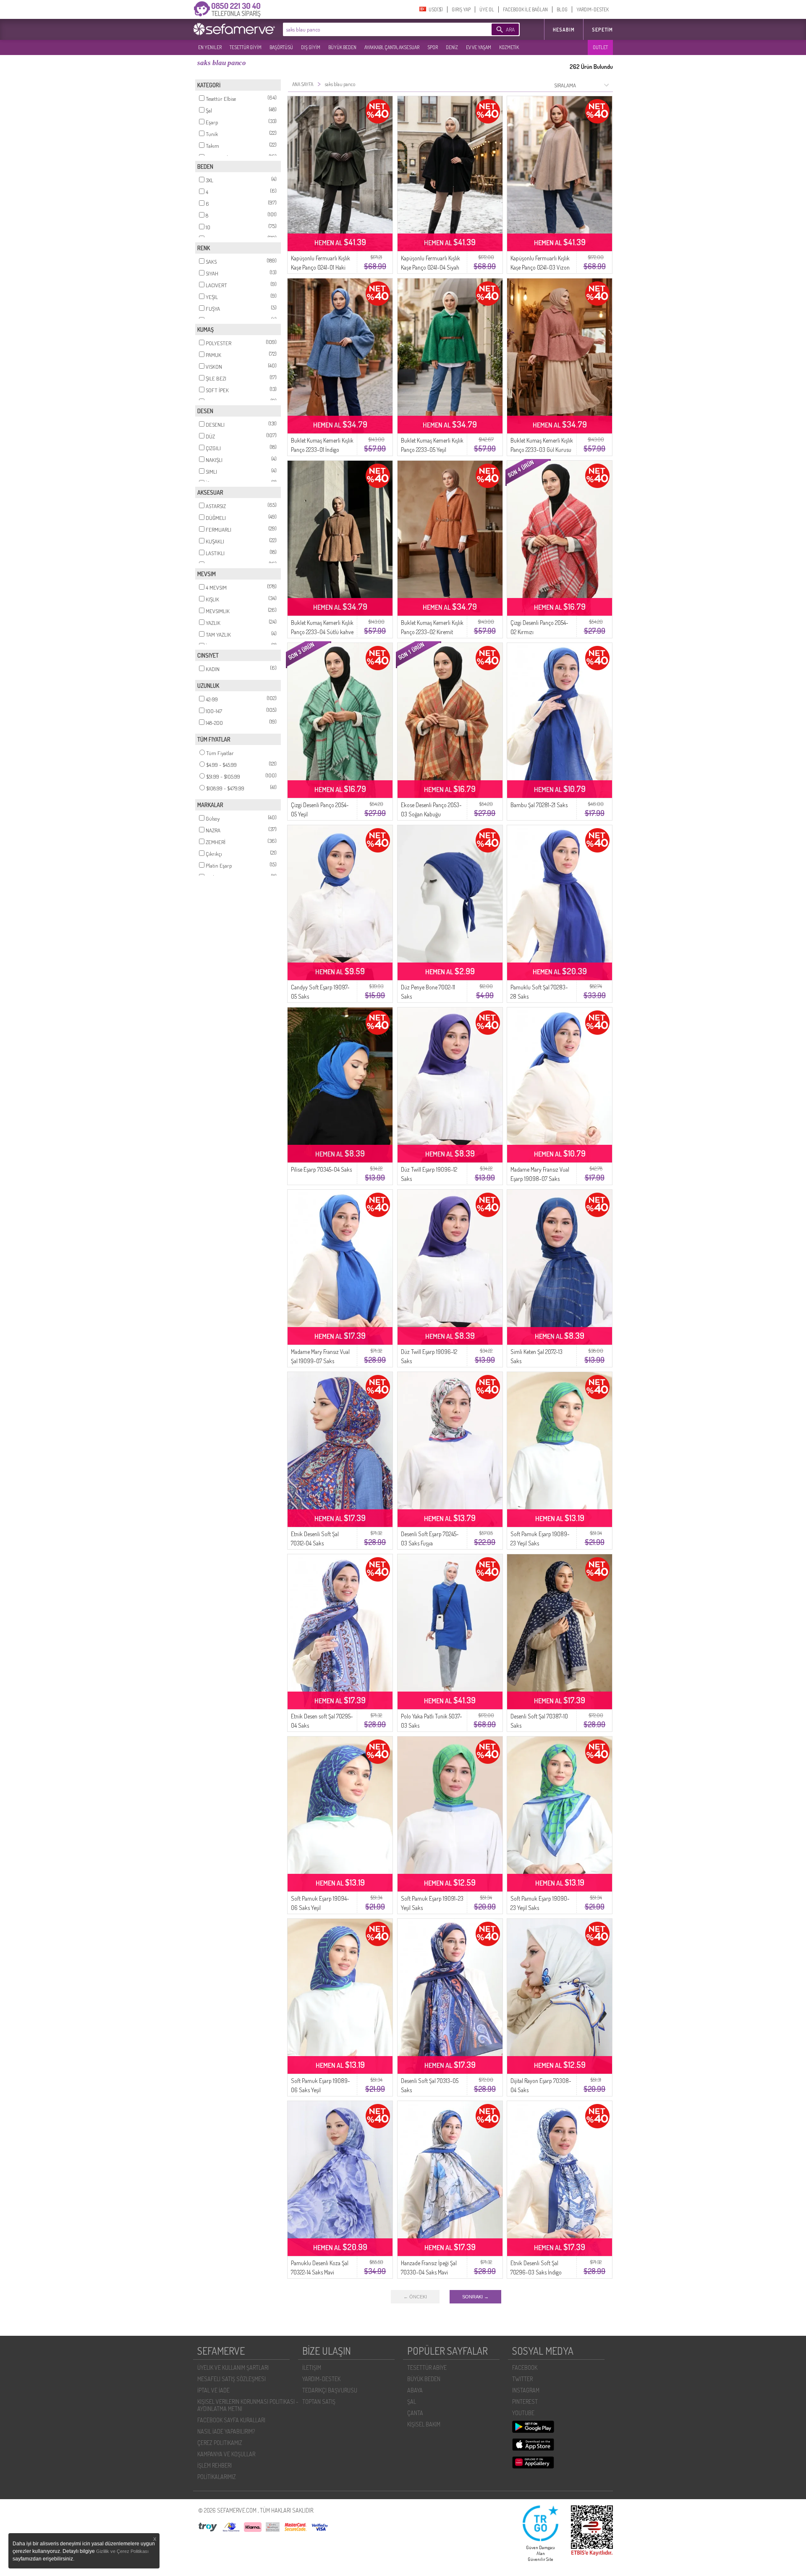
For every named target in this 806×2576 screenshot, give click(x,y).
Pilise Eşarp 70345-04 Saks (321, 1169)
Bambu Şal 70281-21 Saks (539, 805)
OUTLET (600, 47)
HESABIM (564, 30)
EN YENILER (210, 47)
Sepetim (602, 30)
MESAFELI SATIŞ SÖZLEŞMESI (232, 2379)
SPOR (433, 47)
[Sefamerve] (236, 29)
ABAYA (415, 2390)
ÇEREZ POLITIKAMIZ (220, 2443)
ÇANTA (415, 2413)
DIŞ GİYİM (311, 47)
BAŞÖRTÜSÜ (281, 47)
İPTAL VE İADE (213, 2390)
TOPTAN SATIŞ (319, 2402)
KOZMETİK (509, 47)
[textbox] (374, 29)
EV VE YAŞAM (479, 47)
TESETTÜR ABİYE (427, 2367)
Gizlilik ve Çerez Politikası (122, 2551)
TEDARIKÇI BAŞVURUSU (330, 2390)
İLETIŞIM (312, 2367)
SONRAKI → (475, 2297)
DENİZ (452, 47)
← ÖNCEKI (415, 2297)
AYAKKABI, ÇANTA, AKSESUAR (392, 47)
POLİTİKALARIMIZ (217, 2477)
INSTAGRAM (526, 2390)
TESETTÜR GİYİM (246, 47)
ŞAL (412, 2402)
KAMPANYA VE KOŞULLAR (226, 2454)
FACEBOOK (525, 2367)
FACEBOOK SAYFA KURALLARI (231, 2420)
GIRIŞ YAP (461, 9)
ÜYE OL (487, 9)
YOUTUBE (523, 2413)
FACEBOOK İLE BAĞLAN (525, 9)
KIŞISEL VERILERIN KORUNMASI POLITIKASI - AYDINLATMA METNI (248, 2405)
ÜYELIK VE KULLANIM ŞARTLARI (233, 2367)
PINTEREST (525, 2402)
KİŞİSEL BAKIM (424, 2424)
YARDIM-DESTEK (593, 9)
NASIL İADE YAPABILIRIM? (226, 2431)
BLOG (562, 9)
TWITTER (522, 2379)
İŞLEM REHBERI (215, 2465)
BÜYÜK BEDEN (342, 47)
